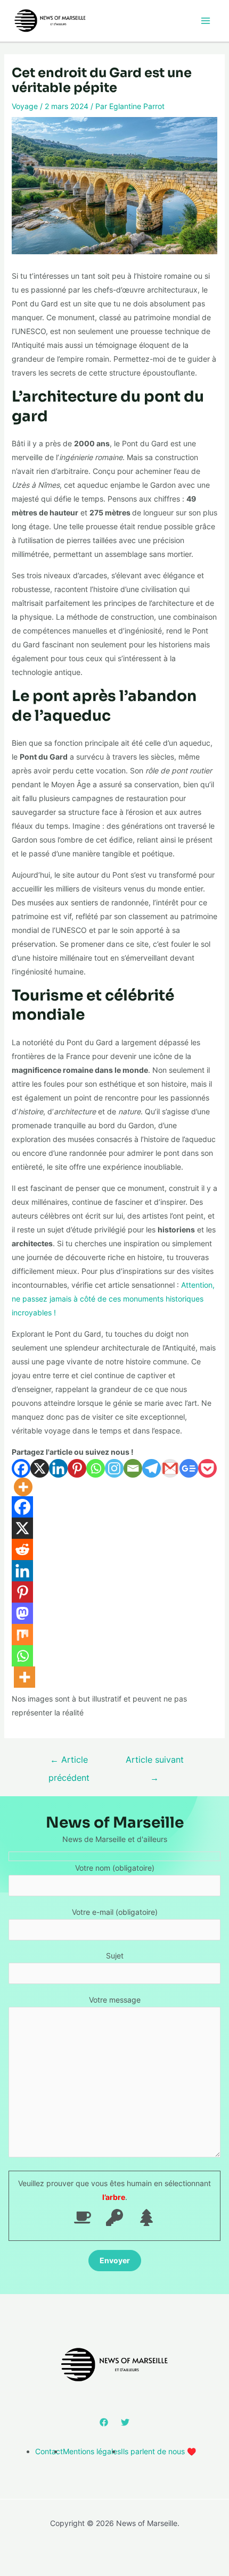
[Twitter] (125, 2422)
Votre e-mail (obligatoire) (115, 1912)
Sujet (115, 1956)
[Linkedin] (58, 1468)
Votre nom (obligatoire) (115, 1868)
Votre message (115, 2000)
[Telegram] (152, 1468)
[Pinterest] (77, 1468)
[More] (23, 1487)
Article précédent (69, 1762)
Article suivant (155, 1762)
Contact (49, 2451)
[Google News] (189, 1468)
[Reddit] (22, 1549)
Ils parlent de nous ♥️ (158, 2451)
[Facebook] (21, 1468)
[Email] (133, 1468)
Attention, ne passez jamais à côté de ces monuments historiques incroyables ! (113, 1299)
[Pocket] (207, 1468)
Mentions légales (92, 2451)
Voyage (25, 106)
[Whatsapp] (96, 1468)
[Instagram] (114, 1468)
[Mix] (22, 1635)
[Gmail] (170, 1468)
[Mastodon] (22, 1613)
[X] (40, 1468)
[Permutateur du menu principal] (205, 20)
